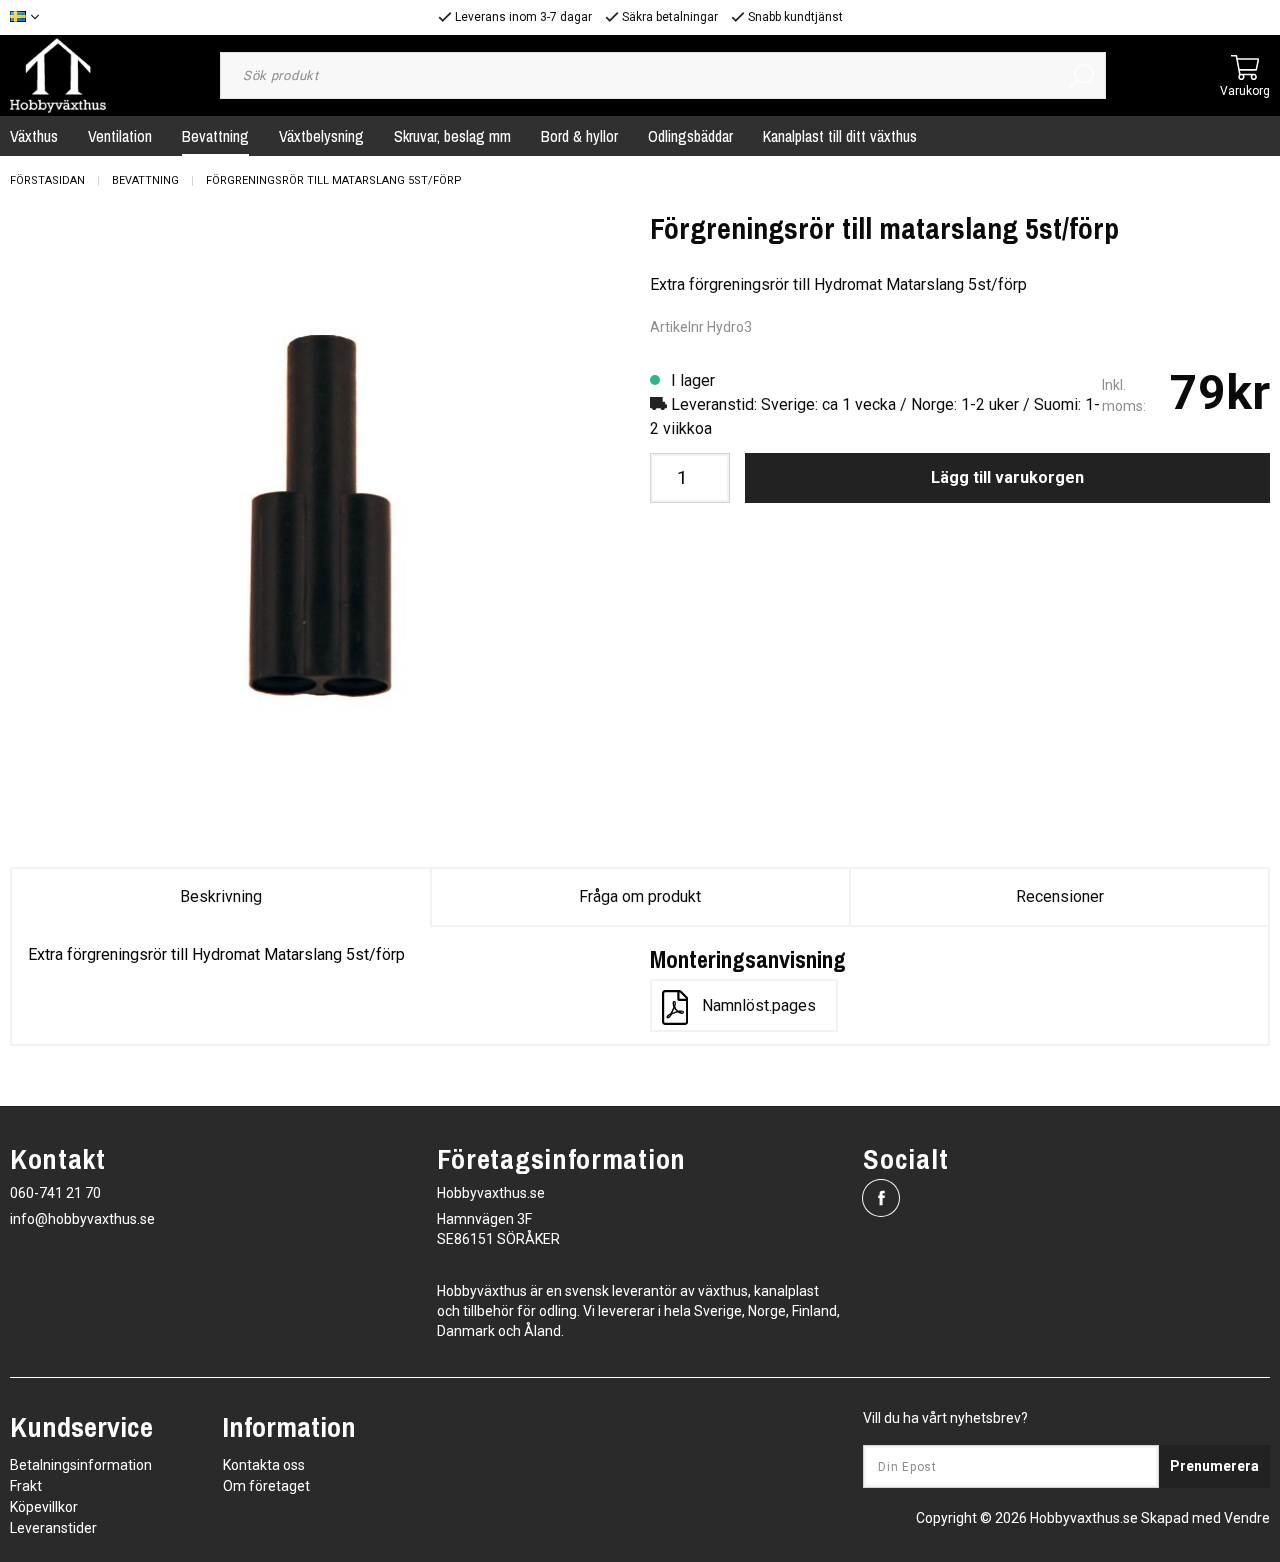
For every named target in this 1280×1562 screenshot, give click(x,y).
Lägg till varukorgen (1007, 477)
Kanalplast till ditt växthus (840, 136)
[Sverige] (29, 17)
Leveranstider (53, 1528)
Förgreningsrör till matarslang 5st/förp (334, 180)
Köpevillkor (44, 1507)
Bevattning (215, 136)
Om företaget (266, 1486)
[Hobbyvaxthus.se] (58, 74)
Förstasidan (47, 180)
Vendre (1247, 1518)
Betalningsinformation (81, 1465)
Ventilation (120, 136)
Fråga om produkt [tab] (640, 896)
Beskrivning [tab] (221, 896)
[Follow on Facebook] (881, 1198)
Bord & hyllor (579, 136)
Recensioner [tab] (1060, 896)
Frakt (26, 1486)
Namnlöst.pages (759, 1005)
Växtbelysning (321, 136)
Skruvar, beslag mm (452, 136)
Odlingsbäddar (690, 136)
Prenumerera (1214, 1466)
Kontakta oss (264, 1465)
